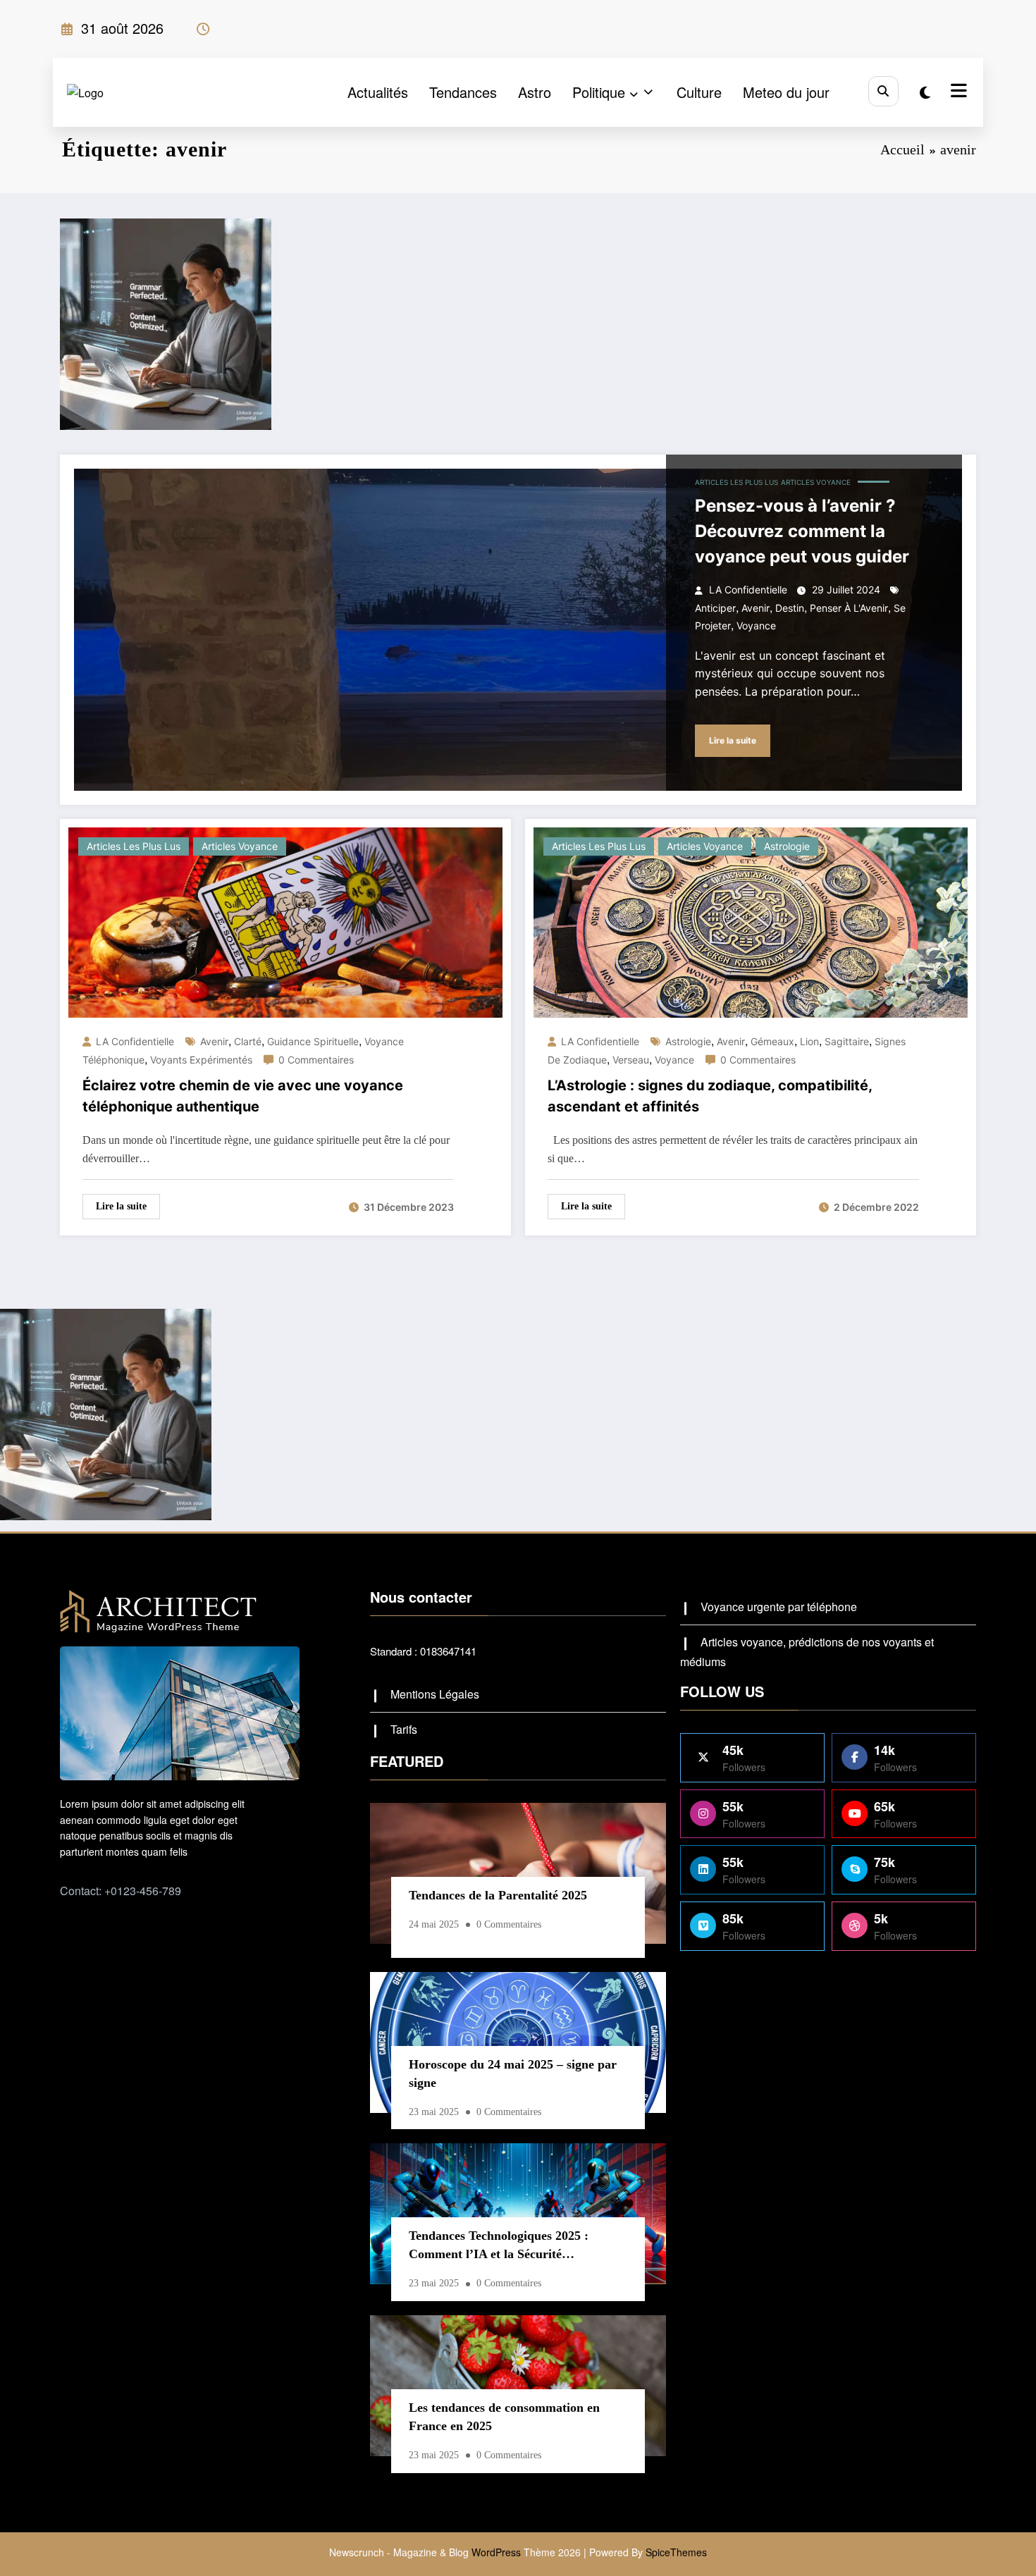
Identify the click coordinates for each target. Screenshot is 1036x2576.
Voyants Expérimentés (201, 1060)
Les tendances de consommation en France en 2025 (504, 2417)
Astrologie (787, 846)
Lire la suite (733, 740)
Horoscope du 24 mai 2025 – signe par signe (513, 2073)
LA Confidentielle (748, 590)
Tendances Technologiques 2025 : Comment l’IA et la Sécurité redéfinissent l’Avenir (499, 2248)
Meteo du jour (786, 92)
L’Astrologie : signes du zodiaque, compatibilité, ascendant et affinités (710, 1096)
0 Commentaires (316, 1060)
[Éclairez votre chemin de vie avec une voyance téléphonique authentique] (285, 921)
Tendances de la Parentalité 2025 (498, 1895)
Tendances (463, 92)
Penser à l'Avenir (849, 608)
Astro (535, 92)
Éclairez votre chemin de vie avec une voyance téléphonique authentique (243, 1096)
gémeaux (772, 1041)
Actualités (378, 92)
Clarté (248, 1041)
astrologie (688, 1041)
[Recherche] (883, 91)
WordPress (496, 2552)
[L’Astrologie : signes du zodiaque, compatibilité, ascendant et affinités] (751, 921)
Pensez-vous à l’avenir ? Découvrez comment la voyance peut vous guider (802, 531)
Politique (599, 92)
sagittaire (847, 1041)
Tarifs (404, 1729)
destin (790, 608)
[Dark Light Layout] (925, 92)
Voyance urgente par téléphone (779, 1607)
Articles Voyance (816, 482)
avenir (756, 608)
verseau (631, 1060)
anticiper (715, 608)
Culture (699, 92)
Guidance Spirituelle (313, 1041)
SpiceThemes (676, 2552)
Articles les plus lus (736, 482)
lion (809, 1041)
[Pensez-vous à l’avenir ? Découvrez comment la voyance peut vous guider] (518, 630)
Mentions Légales (435, 1694)
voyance (756, 625)
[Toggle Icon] (957, 92)
